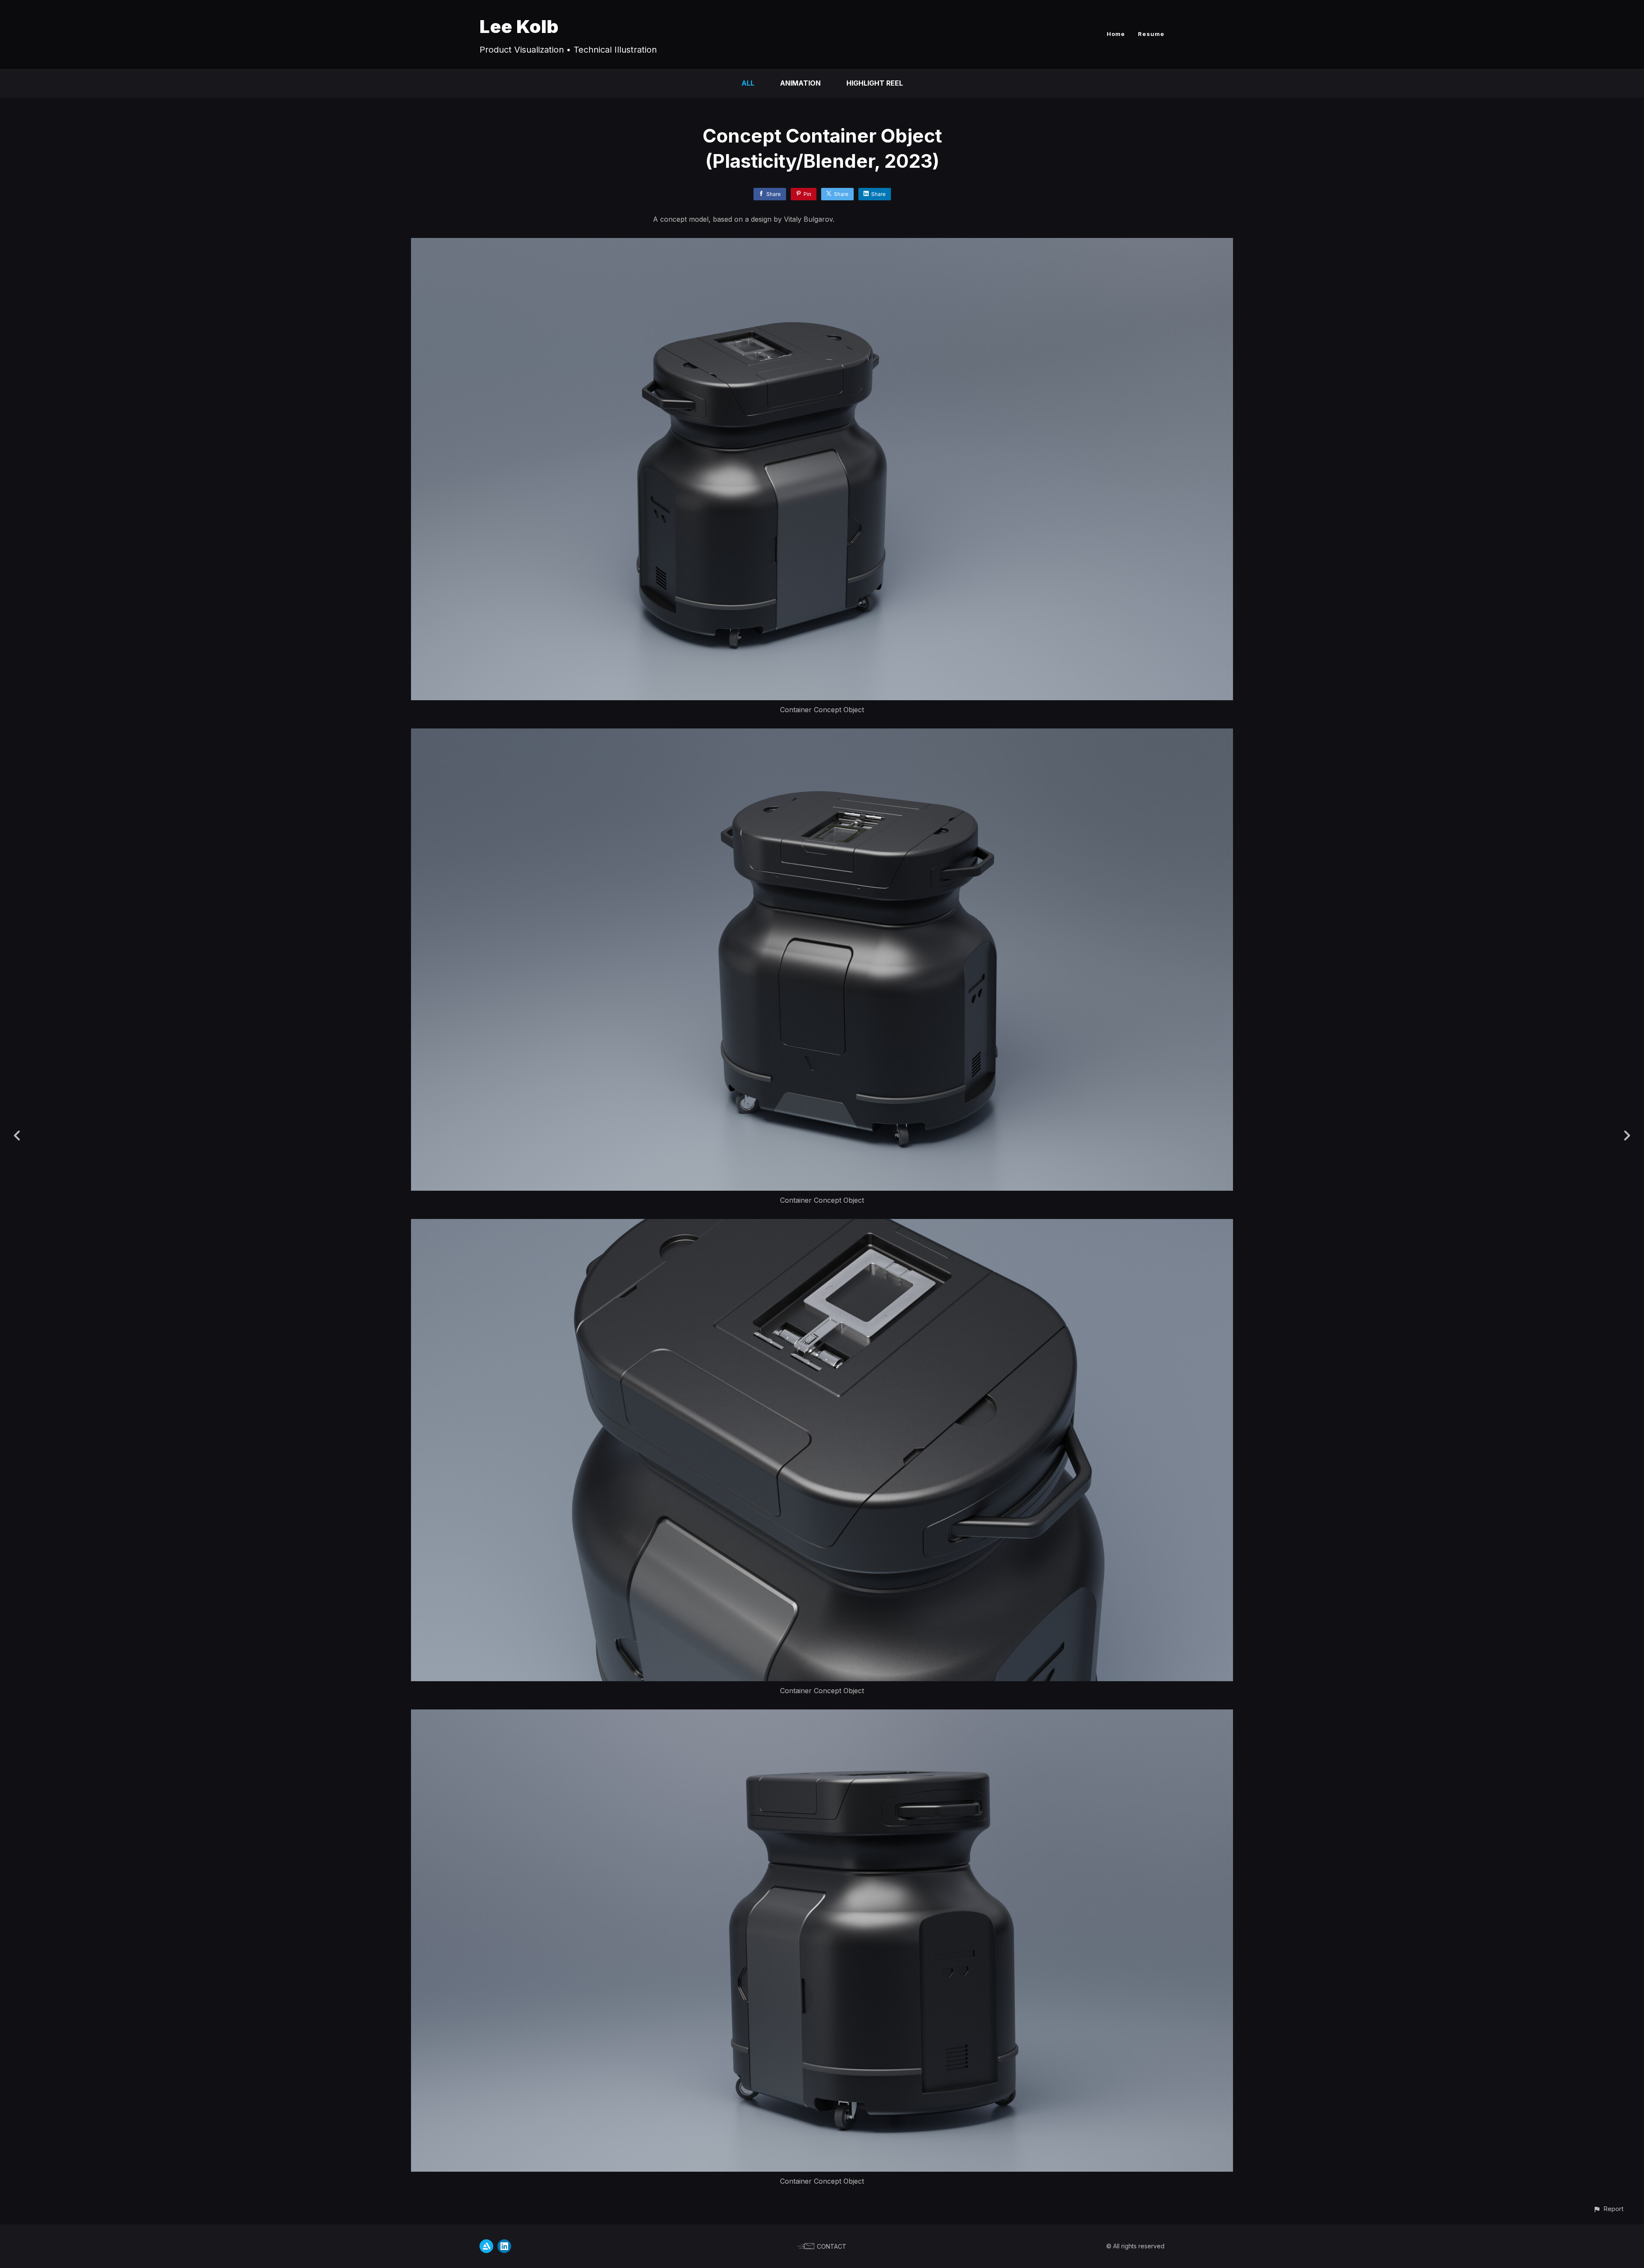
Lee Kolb (519, 26)
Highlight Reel (875, 83)
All (748, 83)
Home (1116, 34)
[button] (1608, 2209)
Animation (800, 83)
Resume (1151, 34)
